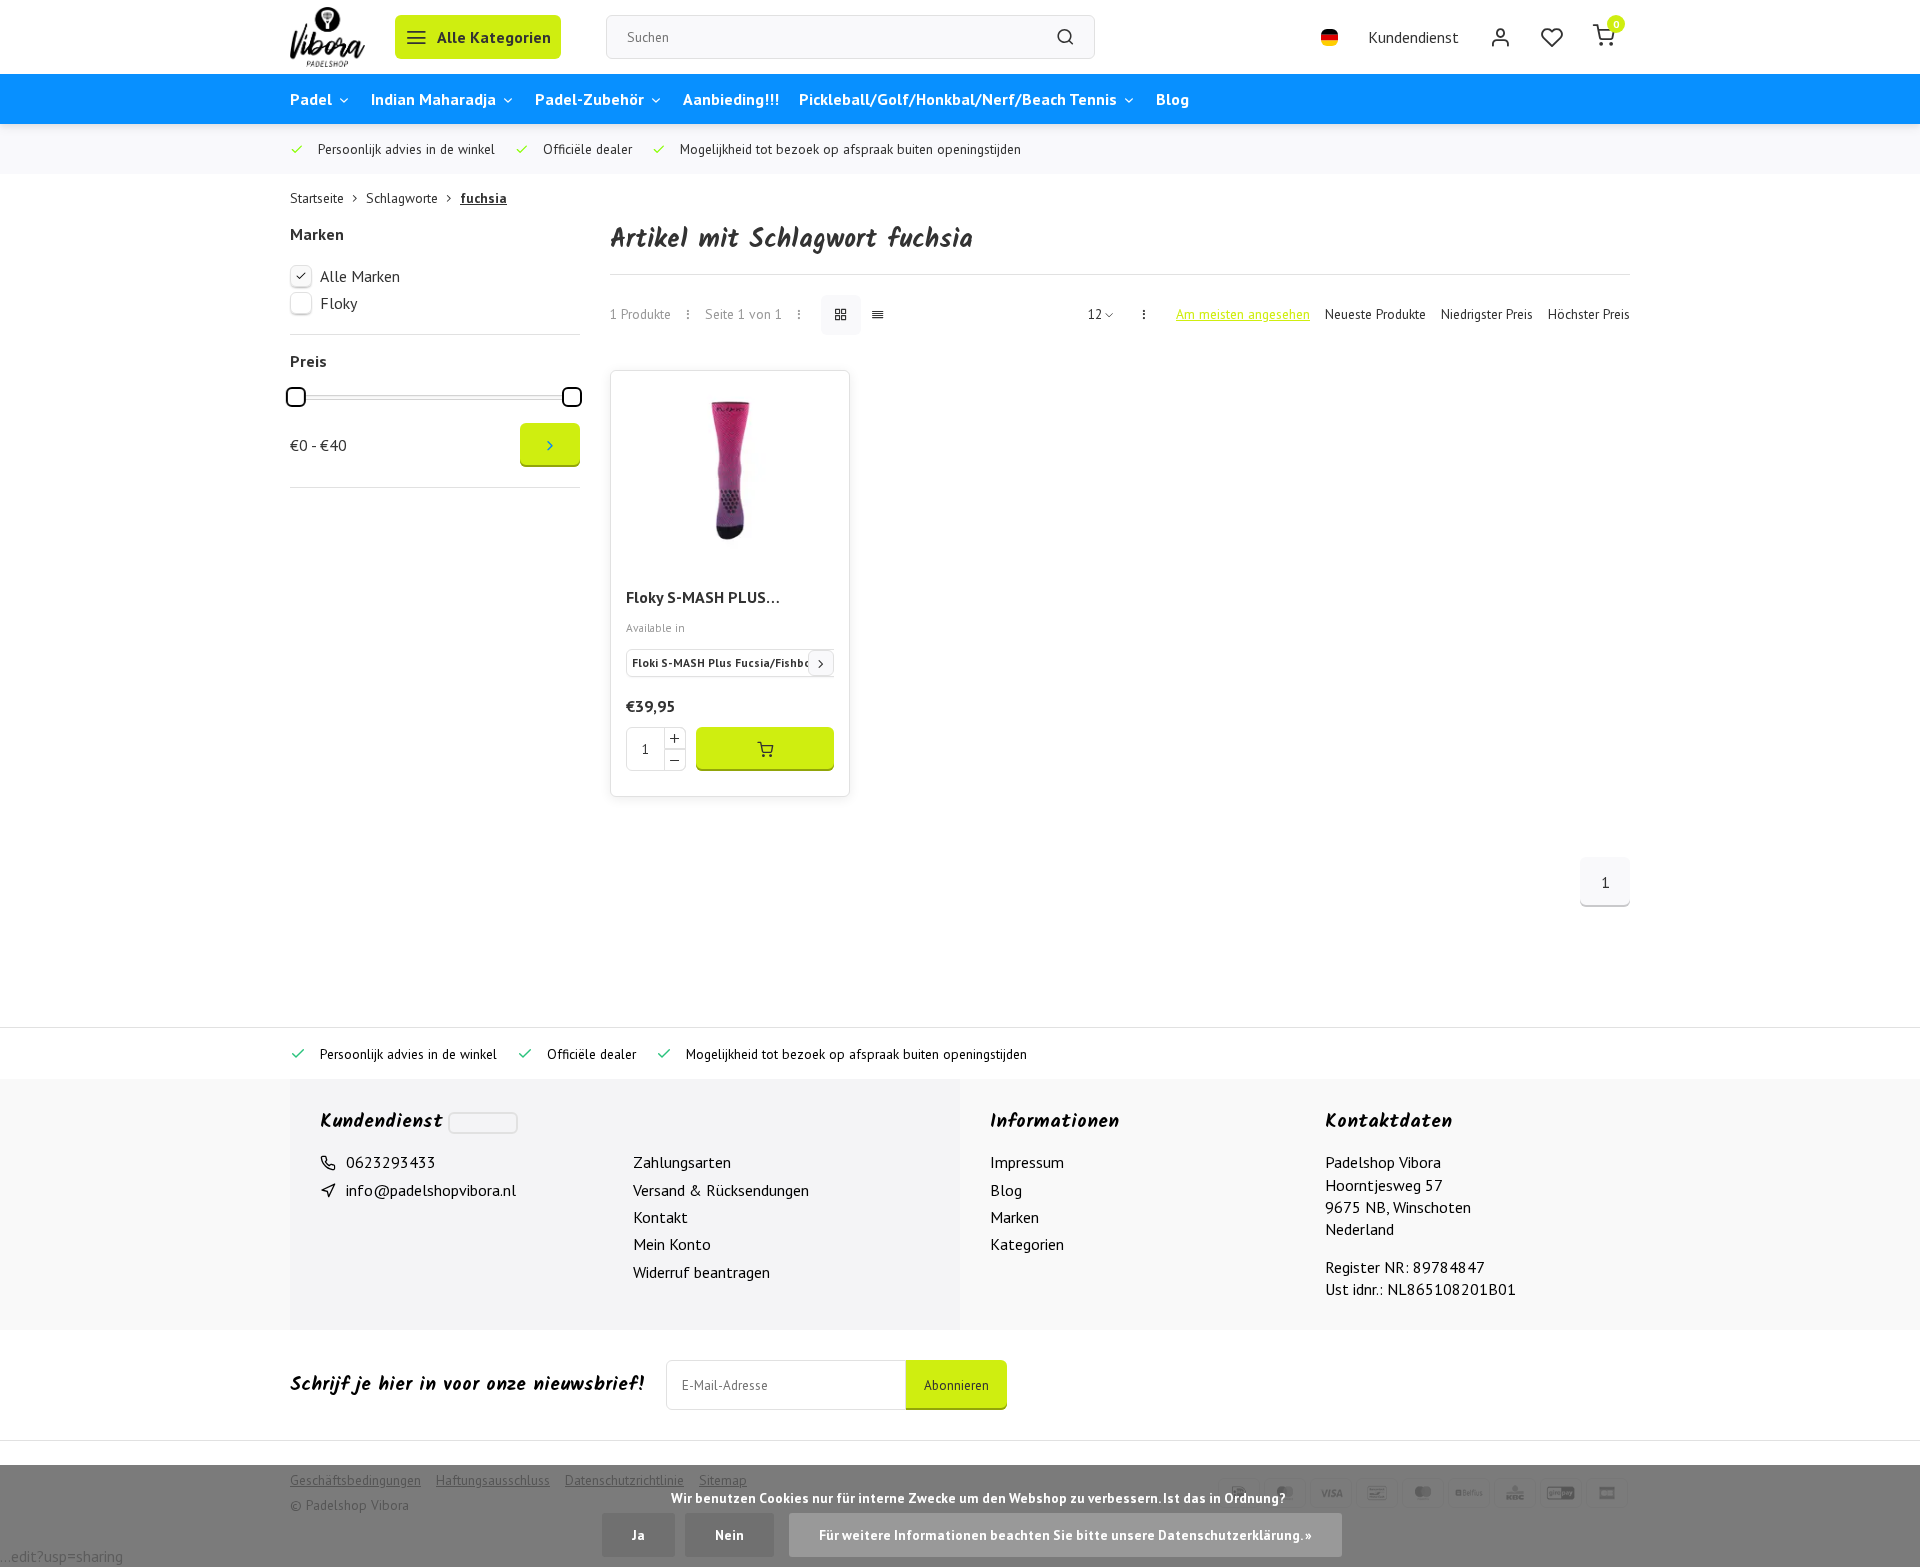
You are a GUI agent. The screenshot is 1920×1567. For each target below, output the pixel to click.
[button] (821, 663)
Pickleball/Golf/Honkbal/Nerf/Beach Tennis (958, 99)
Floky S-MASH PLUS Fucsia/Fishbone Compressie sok (728, 598)
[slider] (296, 397)
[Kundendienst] (483, 1123)
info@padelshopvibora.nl (431, 1190)
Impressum (1027, 1162)
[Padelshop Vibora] (327, 37)
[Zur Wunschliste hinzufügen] (819, 401)
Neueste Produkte (1375, 314)
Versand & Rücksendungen (721, 1190)
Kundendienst (1413, 37)
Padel (311, 99)
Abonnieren (956, 1385)
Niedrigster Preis (1487, 314)
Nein (729, 1535)
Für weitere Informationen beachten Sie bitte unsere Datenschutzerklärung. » (1065, 1535)
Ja (638, 1535)
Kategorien (1027, 1244)
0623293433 (391, 1162)
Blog (1172, 99)
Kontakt (660, 1217)
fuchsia (483, 198)
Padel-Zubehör (589, 99)
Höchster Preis (1589, 314)
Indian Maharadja (433, 99)
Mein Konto (672, 1244)
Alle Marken (360, 276)
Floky (338, 303)
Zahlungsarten (682, 1162)
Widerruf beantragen (701, 1272)
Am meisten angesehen (1243, 314)
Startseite (317, 198)
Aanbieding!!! (731, 99)
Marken (1014, 1217)
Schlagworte (402, 198)
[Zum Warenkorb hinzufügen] (765, 749)
